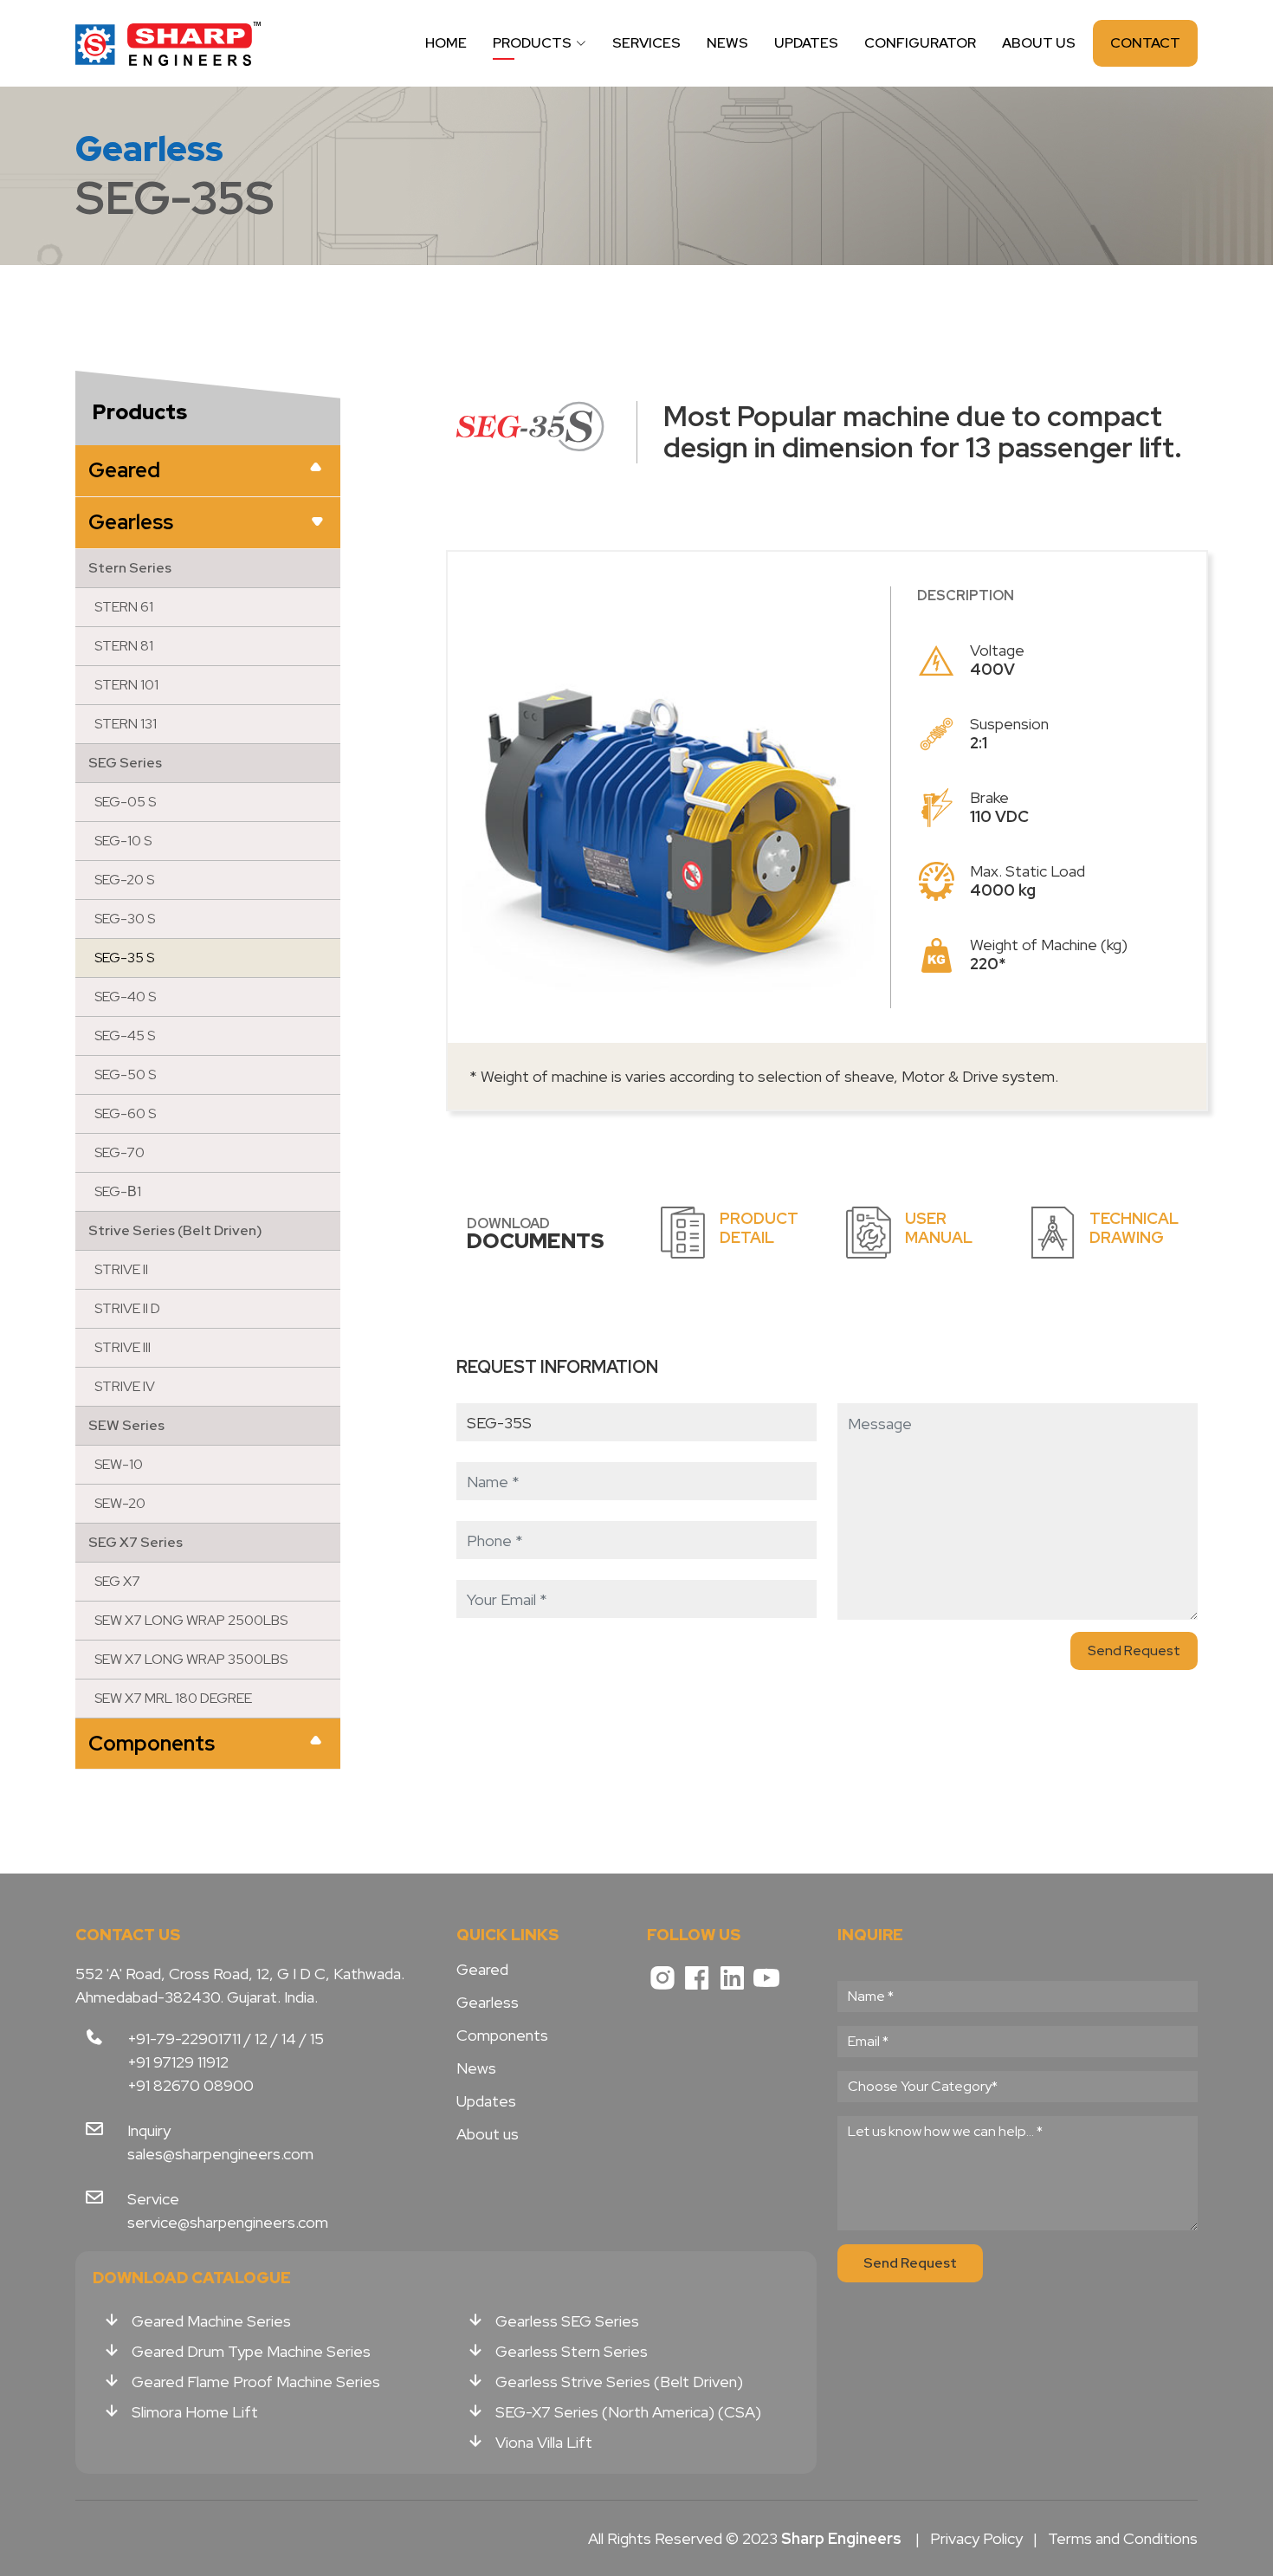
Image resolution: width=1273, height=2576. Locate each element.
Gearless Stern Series (572, 2351)
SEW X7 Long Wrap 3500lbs (191, 1659)
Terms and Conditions (1123, 2538)
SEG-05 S (125, 802)
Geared (124, 470)
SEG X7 (117, 1581)
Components (152, 1743)
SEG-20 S (124, 880)
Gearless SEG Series (567, 2321)
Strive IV (125, 1386)
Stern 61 (124, 607)
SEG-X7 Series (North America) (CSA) (628, 2412)
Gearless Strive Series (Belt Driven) (619, 2382)
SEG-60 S (125, 1113)
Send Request (1134, 1650)
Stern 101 (126, 685)
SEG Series (125, 763)
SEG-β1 (118, 1191)
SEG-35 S (124, 958)
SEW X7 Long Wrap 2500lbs (191, 1620)
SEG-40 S (125, 997)
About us (488, 2134)
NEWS (727, 43)
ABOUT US (1039, 43)
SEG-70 (120, 1152)
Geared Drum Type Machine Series (251, 2351)
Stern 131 (126, 724)
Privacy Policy (976, 2538)
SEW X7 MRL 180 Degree (173, 1698)
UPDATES (806, 43)
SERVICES (646, 43)
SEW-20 (120, 1503)
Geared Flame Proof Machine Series (256, 2382)
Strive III (123, 1347)
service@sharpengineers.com (228, 2222)
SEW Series (126, 1425)
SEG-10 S (123, 841)
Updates (486, 2101)
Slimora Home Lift (195, 2412)
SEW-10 (119, 1464)
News (476, 2068)
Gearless (131, 522)
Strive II (121, 1269)
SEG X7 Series (136, 1542)
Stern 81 (124, 646)
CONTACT (1145, 43)
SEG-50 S (125, 1074)
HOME (446, 43)
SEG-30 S (125, 919)
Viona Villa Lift (544, 2442)
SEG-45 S (125, 1036)
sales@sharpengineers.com (220, 2154)
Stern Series (130, 568)
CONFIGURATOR (920, 43)
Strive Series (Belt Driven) (175, 1230)
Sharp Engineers (169, 43)
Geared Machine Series (211, 2321)
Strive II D (127, 1308)
